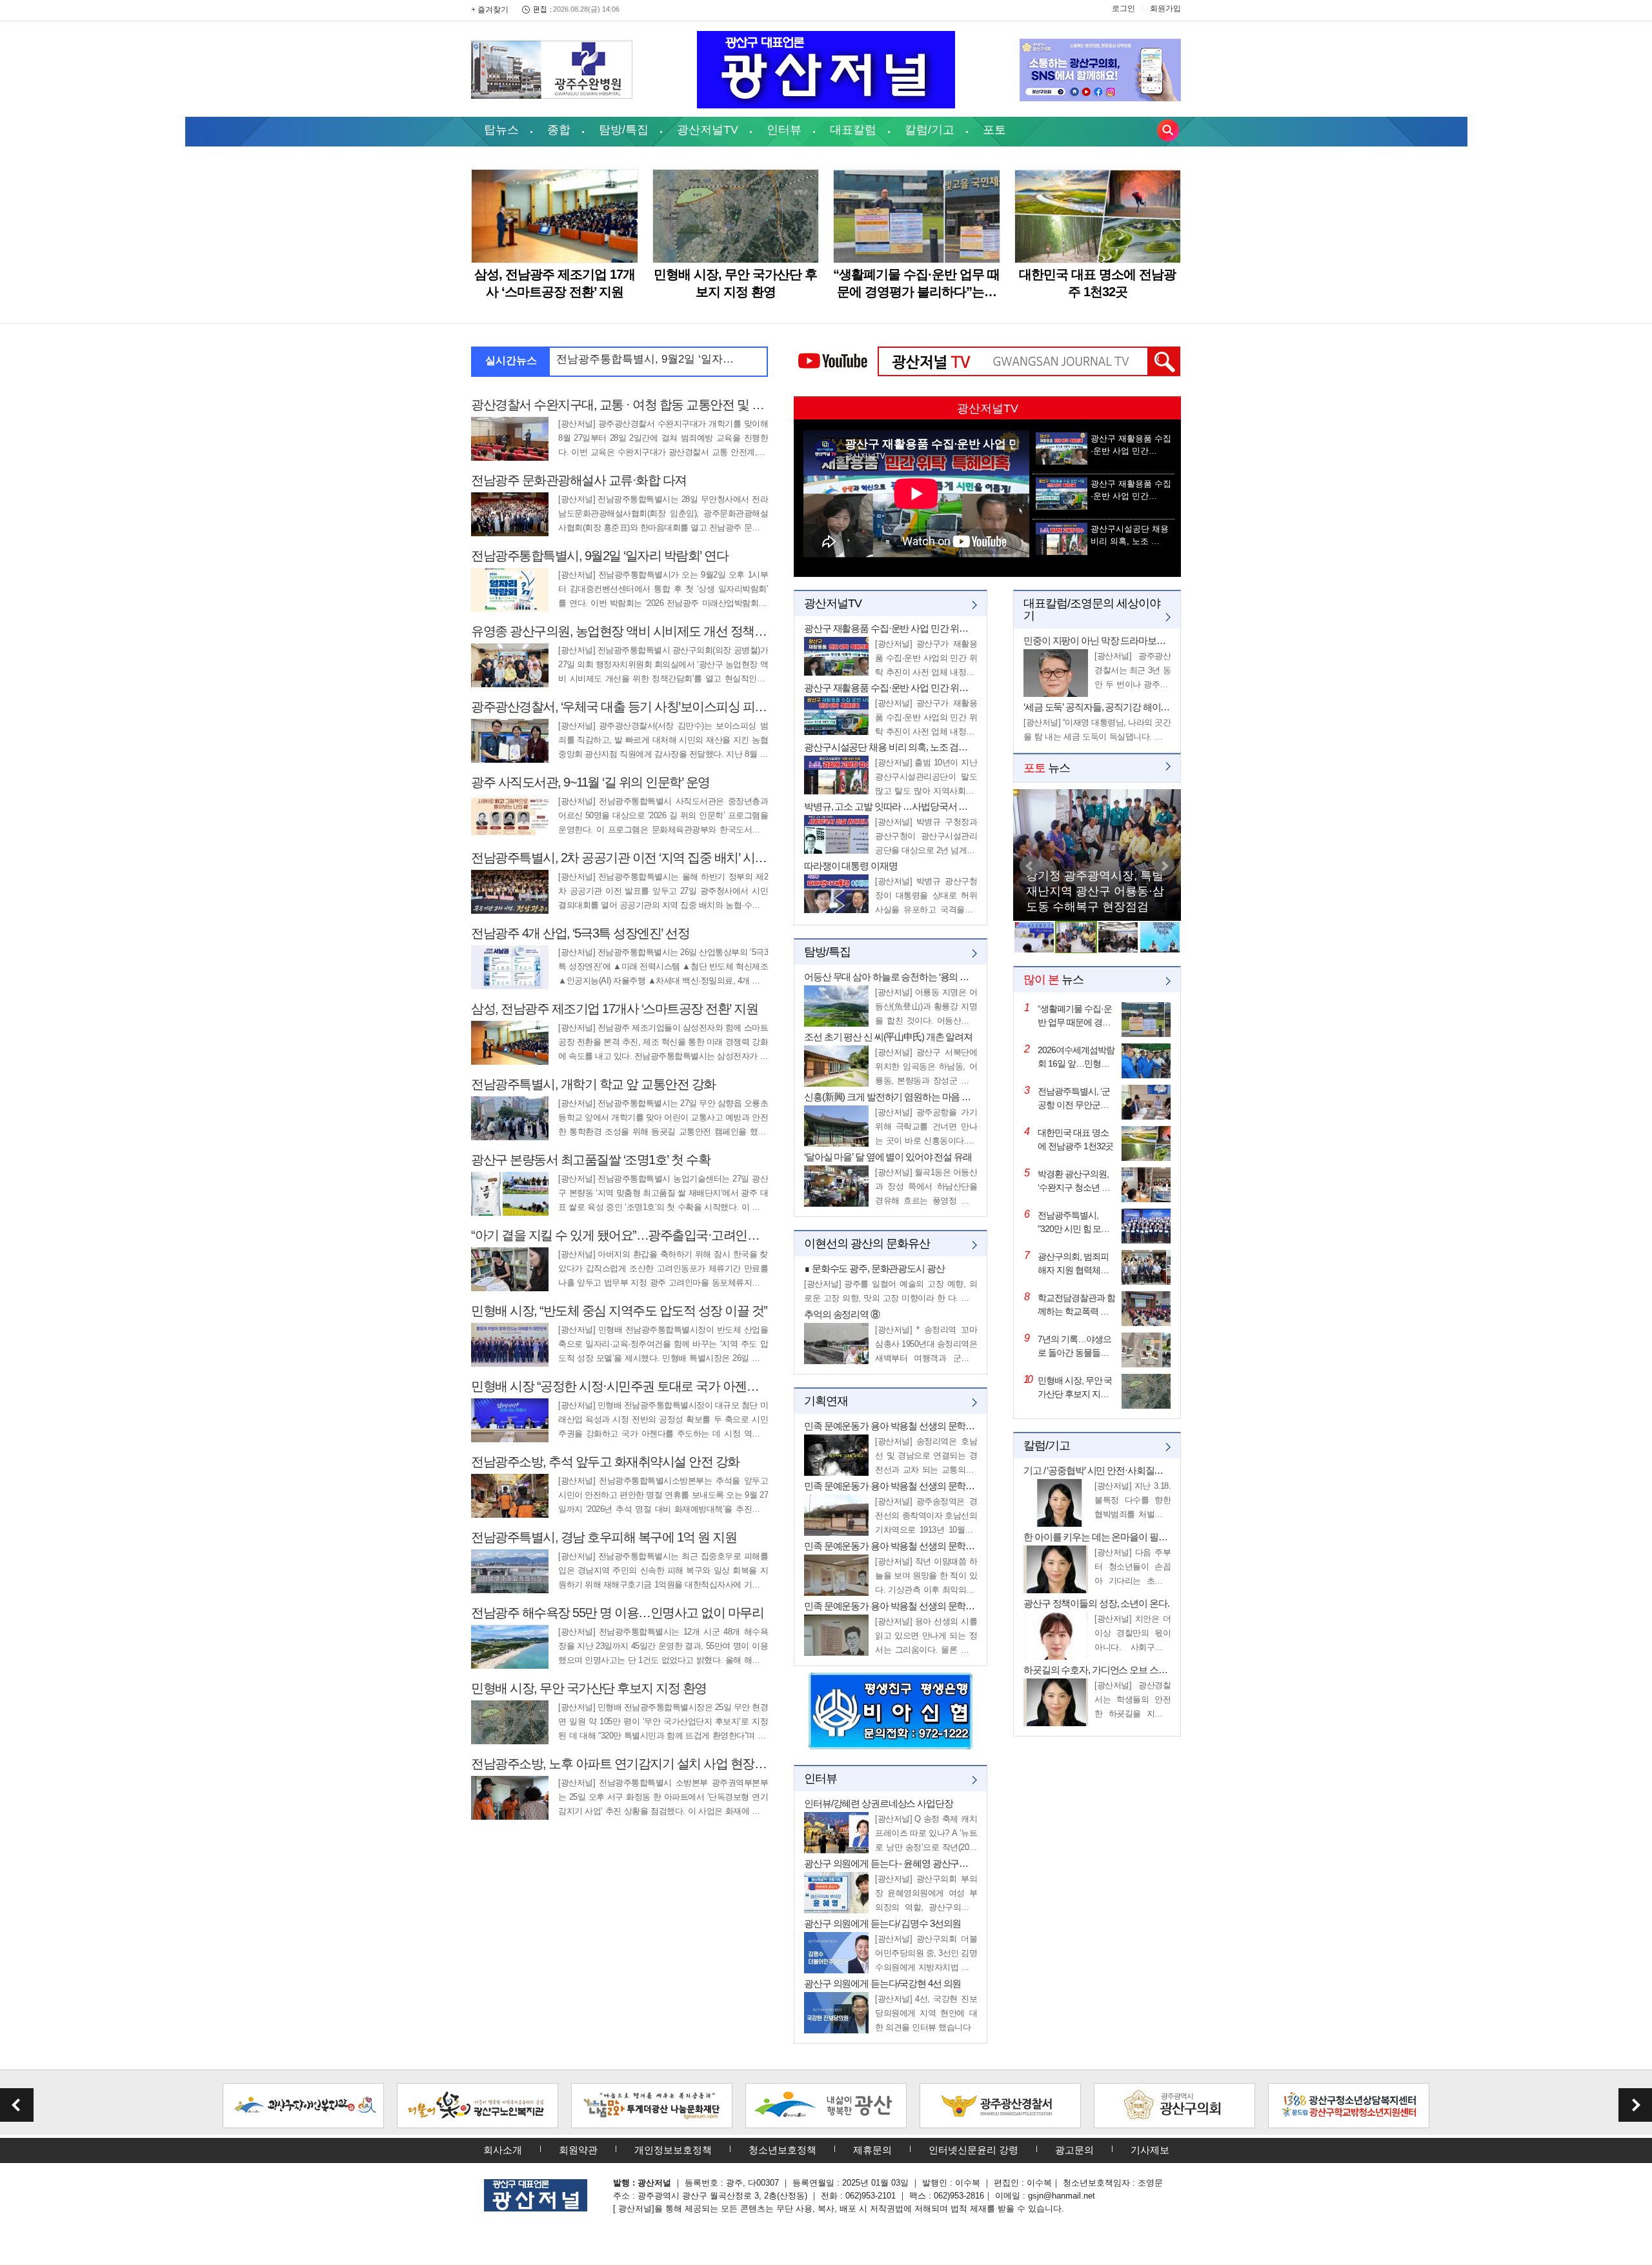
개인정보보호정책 (673, 2150)
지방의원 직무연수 (1074, 907)
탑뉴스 (501, 130)
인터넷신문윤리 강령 (973, 2150)
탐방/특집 (624, 130)
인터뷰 (784, 130)
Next (1164, 866)
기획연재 (826, 1401)
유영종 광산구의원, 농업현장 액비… (645, 359)
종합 (559, 130)
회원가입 (1165, 8)
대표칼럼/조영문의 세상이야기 (1092, 609)
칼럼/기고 (930, 130)
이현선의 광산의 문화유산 (867, 1243)
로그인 (1123, 8)
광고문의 (1074, 2150)
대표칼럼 (853, 130)
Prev (1030, 866)
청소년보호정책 (782, 2150)
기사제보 (1150, 2150)
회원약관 (578, 2150)
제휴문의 (872, 2150)
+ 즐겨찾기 (490, 10)
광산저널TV (708, 130)
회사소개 (503, 2150)
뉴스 (1047, 768)
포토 (994, 130)
